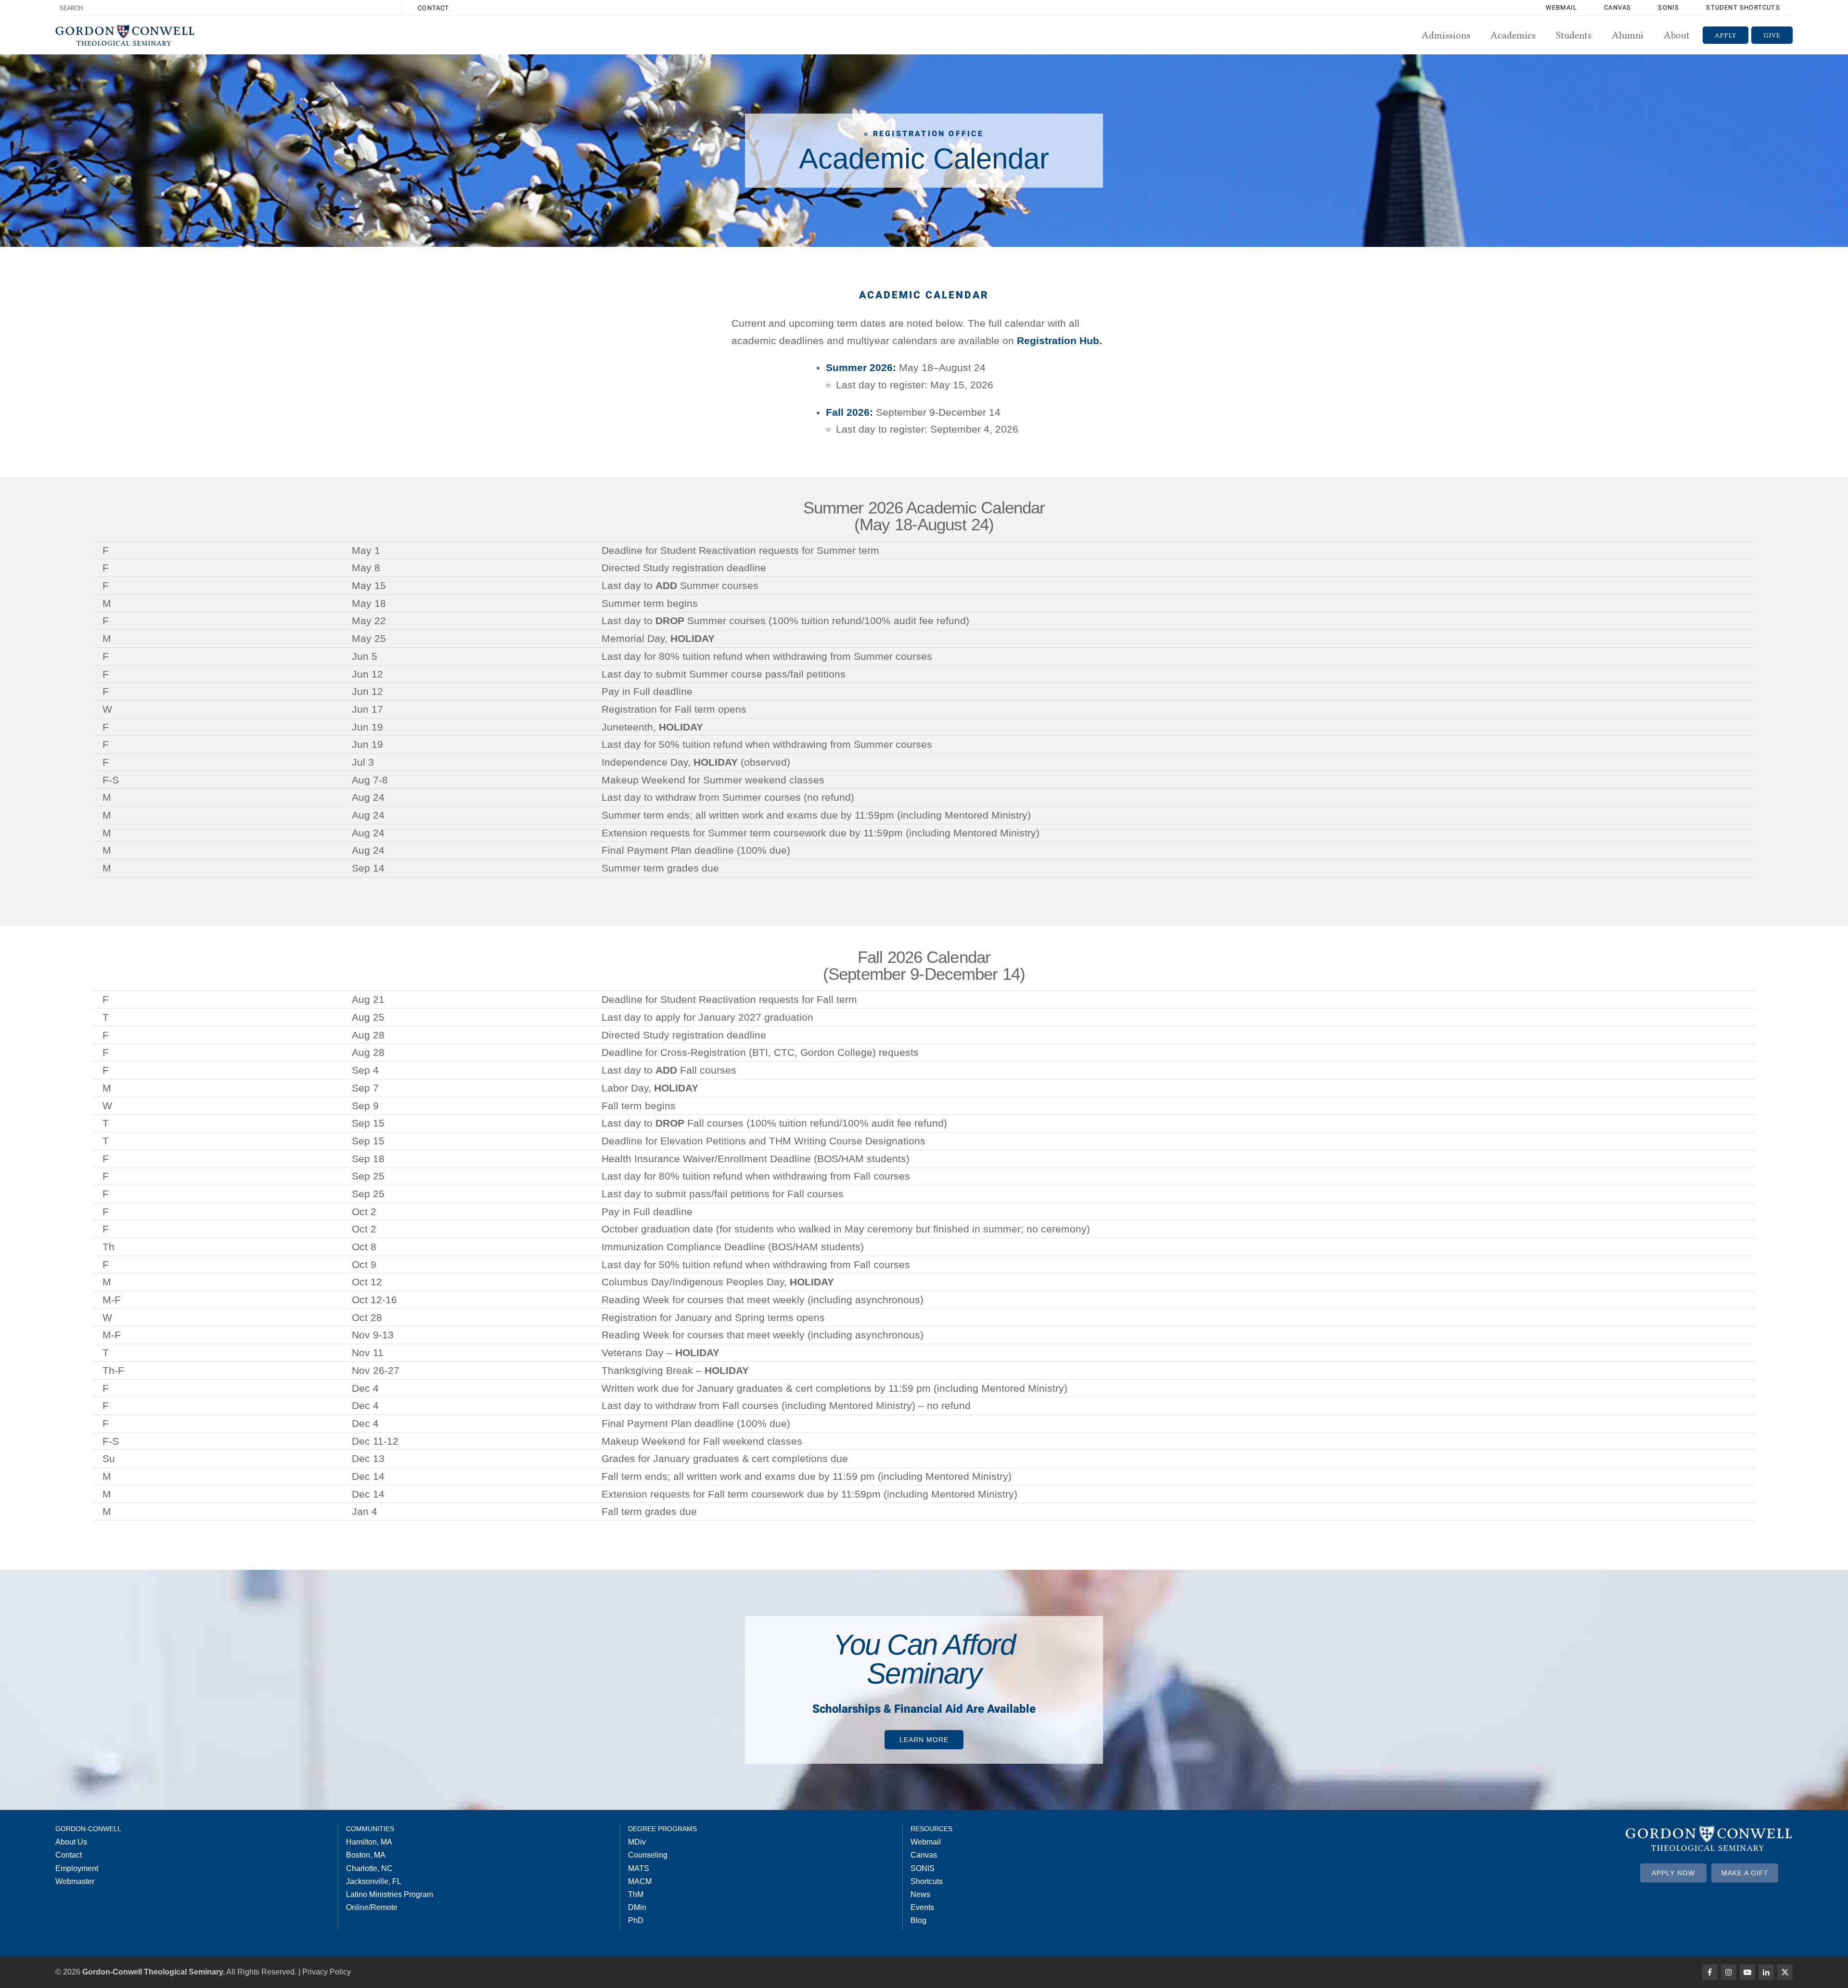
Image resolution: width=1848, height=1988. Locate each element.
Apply (1726, 35)
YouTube (1747, 1972)
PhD (636, 1920)
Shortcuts (927, 1881)
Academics (1513, 35)
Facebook (1710, 1972)
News (920, 1894)
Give (1772, 35)
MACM (640, 1881)
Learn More (924, 1740)
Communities (370, 1829)
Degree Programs (662, 1829)
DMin (637, 1907)
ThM (636, 1894)
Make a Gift (1745, 1873)
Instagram (1729, 1972)
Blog (918, 1920)
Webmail (1561, 7)
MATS (639, 1868)
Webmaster (75, 1881)
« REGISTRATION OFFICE (924, 134)
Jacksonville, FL (374, 1881)
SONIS (1668, 7)
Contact (433, 8)
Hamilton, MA (369, 1842)
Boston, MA (366, 1855)
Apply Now (1673, 1873)
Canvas (1617, 7)
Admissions (1446, 35)
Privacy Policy (327, 1972)
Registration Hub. (1059, 340)
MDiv (637, 1842)
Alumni (1628, 35)
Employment (77, 1868)
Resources (931, 1829)
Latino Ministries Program (390, 1894)
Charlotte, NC (369, 1868)
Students (1574, 35)
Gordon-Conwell (88, 1829)
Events (922, 1907)
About (1677, 35)
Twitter (1785, 1972)
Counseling (648, 1855)
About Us (71, 1842)
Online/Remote (372, 1907)
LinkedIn (1766, 1972)
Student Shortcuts (1743, 7)
